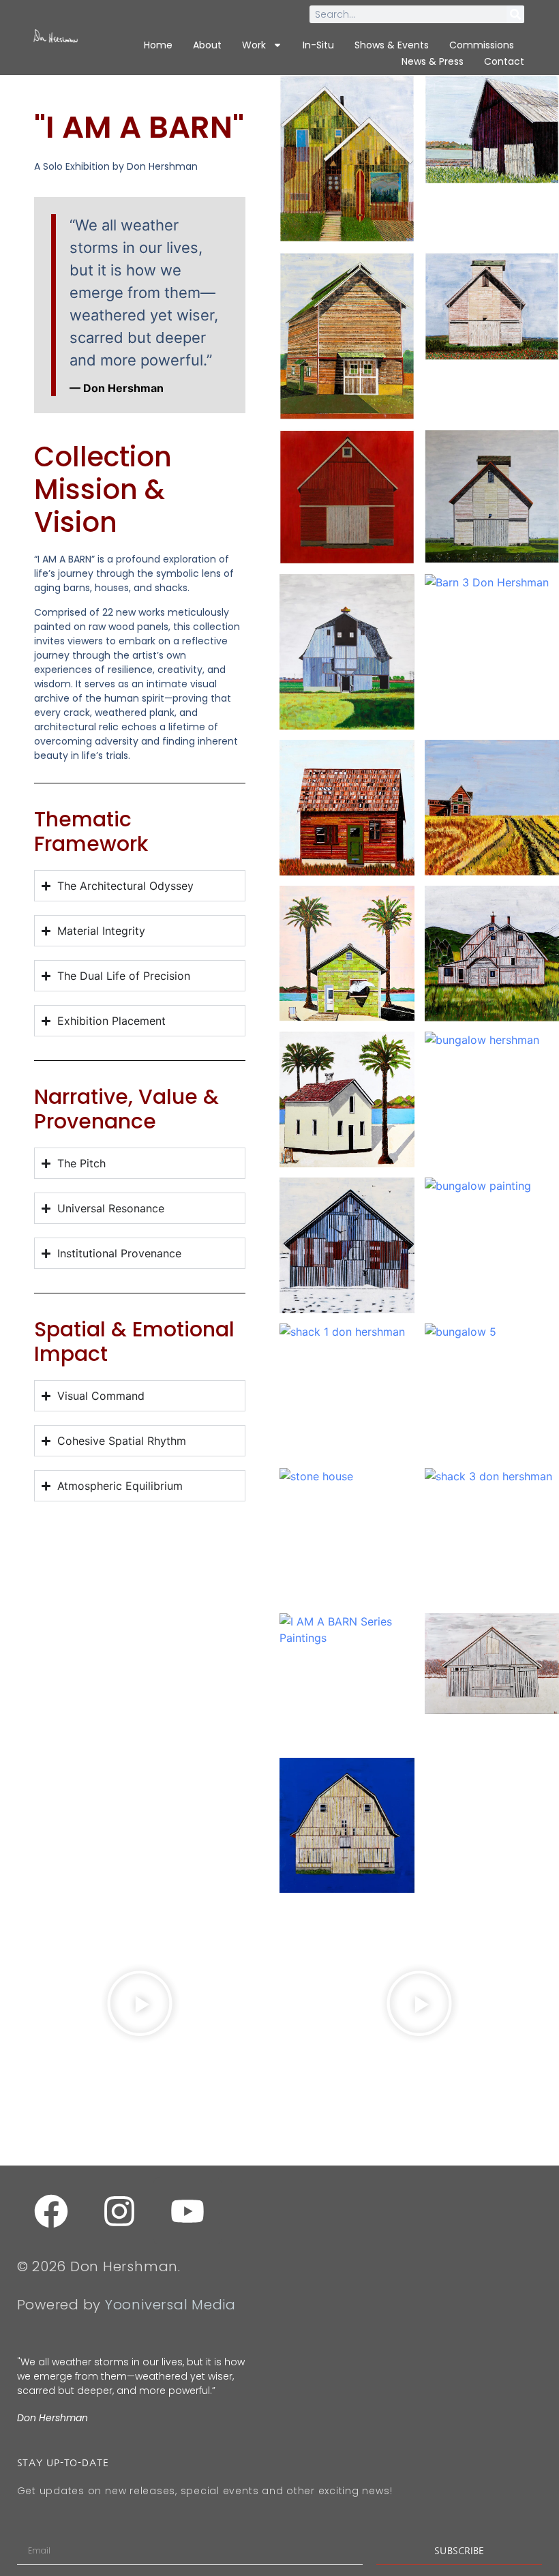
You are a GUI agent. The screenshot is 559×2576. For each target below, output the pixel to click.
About (207, 45)
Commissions (482, 45)
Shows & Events (392, 45)
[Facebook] (51, 2211)
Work (254, 45)
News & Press (433, 61)
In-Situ (318, 45)
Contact (504, 61)
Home (158, 45)
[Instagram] (119, 2211)
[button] (140, 2005)
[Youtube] (187, 2211)
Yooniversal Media (170, 2305)
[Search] (515, 14)
